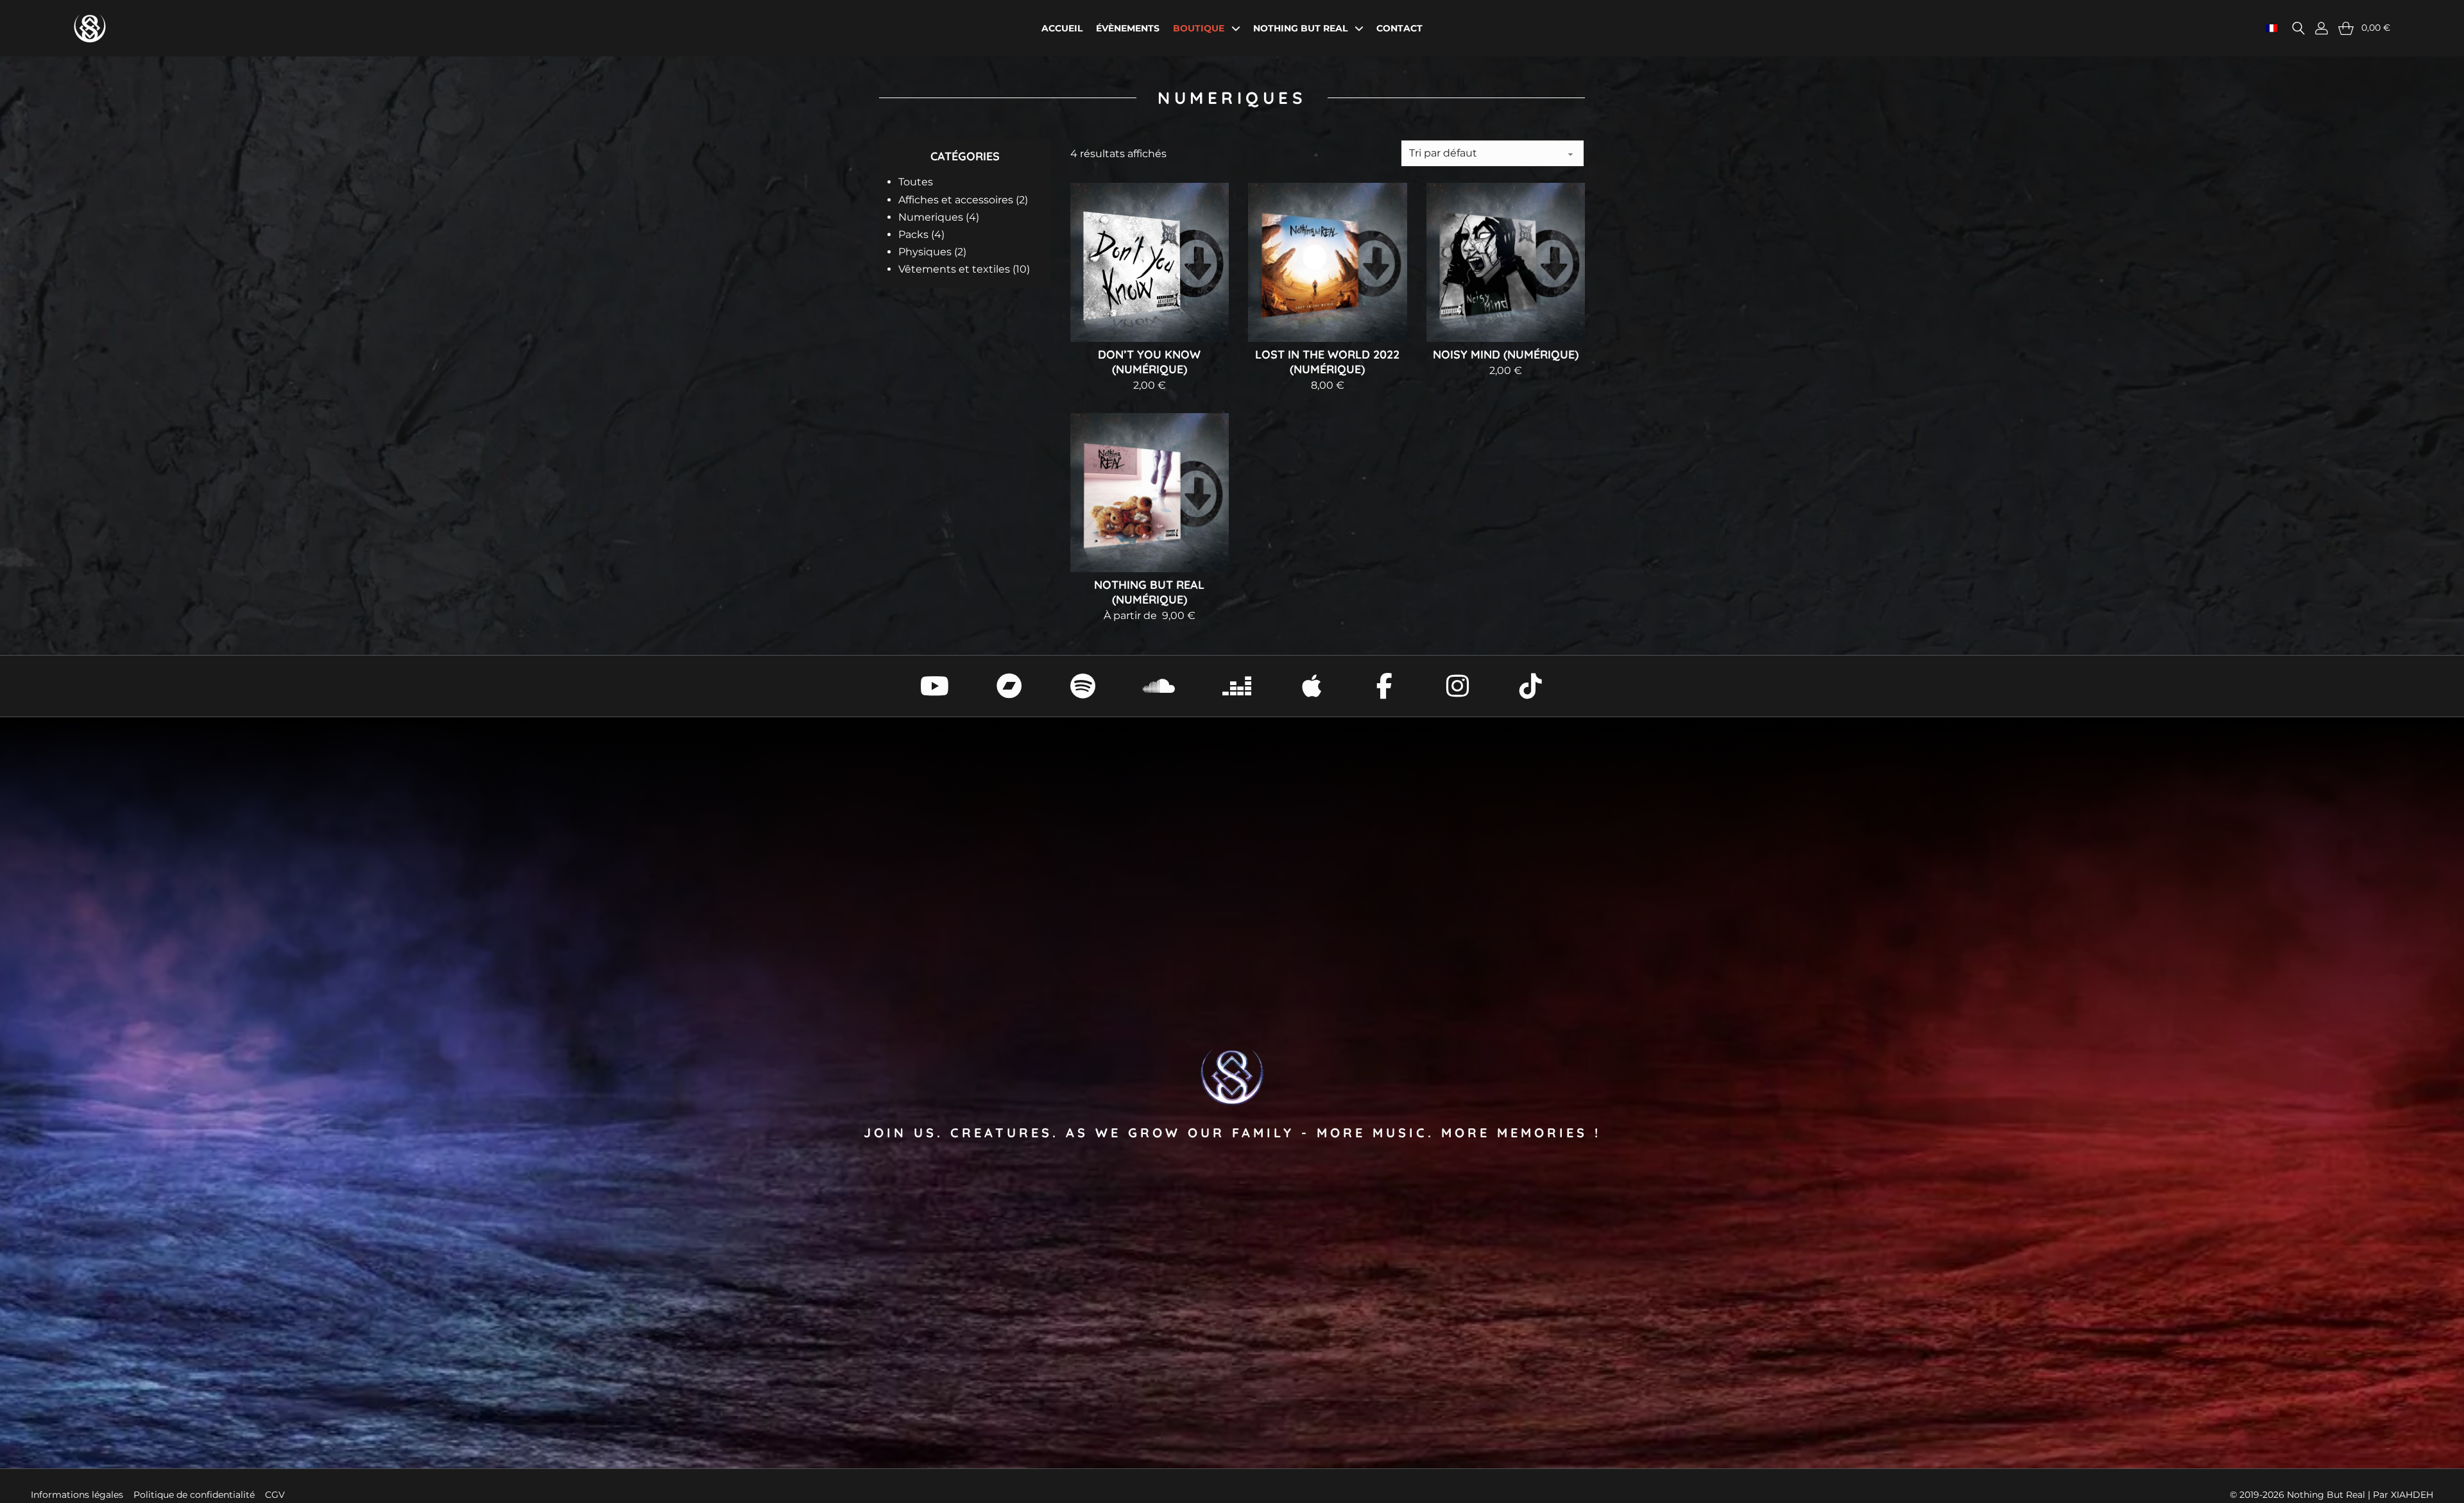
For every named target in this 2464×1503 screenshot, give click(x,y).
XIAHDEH (2412, 1495)
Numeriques (939, 217)
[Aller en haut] (2432, 1477)
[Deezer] (1237, 686)
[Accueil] (90, 28)
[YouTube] (935, 686)
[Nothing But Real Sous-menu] (1359, 28)
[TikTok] (1531, 686)
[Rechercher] (2298, 28)
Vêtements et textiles (964, 269)
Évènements (1128, 28)
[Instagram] (1458, 686)
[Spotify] (1082, 686)
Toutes (916, 182)
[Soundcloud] (1159, 686)
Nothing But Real (1300, 28)
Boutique (1199, 28)
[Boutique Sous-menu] (1236, 28)
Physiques (932, 252)
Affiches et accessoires (963, 200)
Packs (921, 234)
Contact (1399, 28)
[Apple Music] (1312, 686)
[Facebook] (1385, 686)
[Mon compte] (2322, 28)
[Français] (2271, 28)
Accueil (1062, 28)
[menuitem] (970, 182)
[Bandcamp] (1009, 686)
